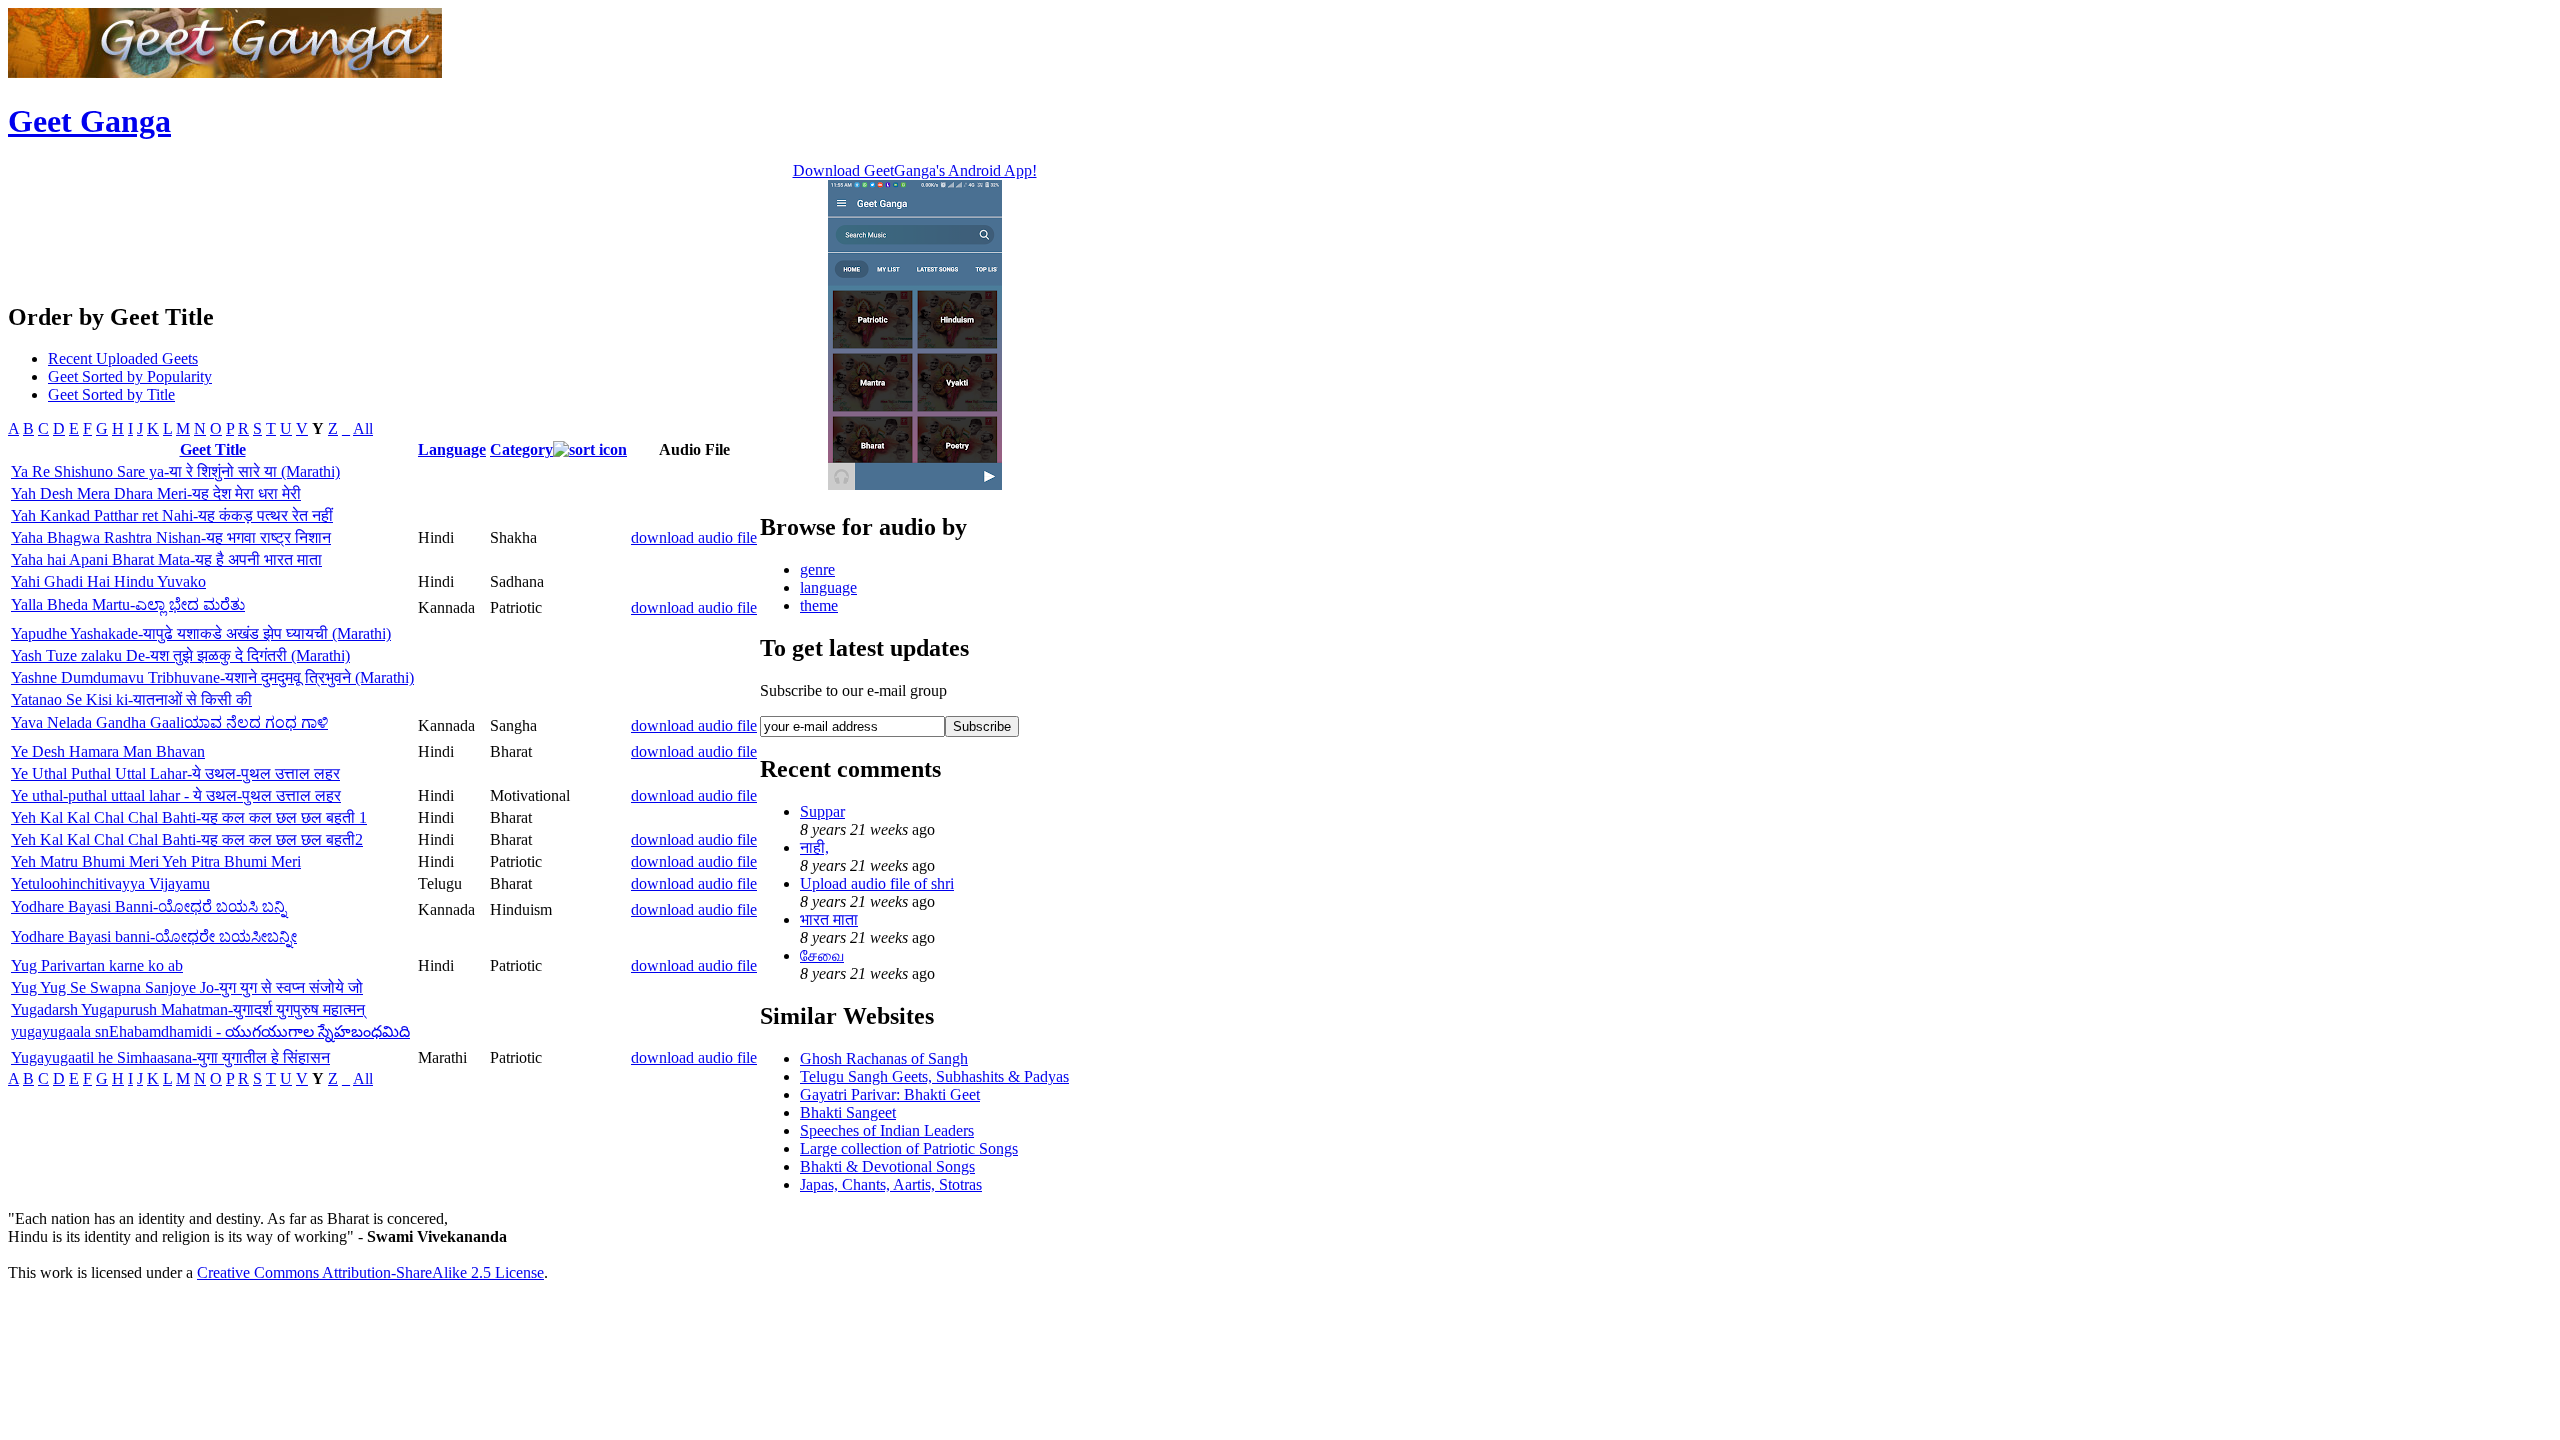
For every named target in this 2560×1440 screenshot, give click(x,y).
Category (521, 449)
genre (817, 569)
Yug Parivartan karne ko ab (97, 965)
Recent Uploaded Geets (123, 358)
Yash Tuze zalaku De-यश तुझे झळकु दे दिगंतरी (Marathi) (180, 655)
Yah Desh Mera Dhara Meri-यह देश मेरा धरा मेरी (156, 493)
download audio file (694, 537)
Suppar (822, 811)
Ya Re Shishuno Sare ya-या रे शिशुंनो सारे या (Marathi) (175, 471)
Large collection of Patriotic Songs (909, 1148)
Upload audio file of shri (877, 883)
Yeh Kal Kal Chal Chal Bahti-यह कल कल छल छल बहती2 (187, 839)
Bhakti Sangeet (848, 1112)
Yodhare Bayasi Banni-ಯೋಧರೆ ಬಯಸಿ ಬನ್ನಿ (148, 906)
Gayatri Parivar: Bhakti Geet (890, 1094)
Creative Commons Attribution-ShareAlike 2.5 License (370, 1272)
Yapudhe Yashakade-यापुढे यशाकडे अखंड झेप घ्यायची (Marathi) (201, 633)
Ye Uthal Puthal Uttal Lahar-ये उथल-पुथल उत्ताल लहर (175, 773)
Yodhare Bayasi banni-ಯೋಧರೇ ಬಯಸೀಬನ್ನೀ (154, 936)
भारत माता (829, 919)
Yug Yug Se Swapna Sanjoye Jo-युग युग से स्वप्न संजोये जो (187, 987)
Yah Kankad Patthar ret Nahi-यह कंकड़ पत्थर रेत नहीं (172, 515)
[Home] (225, 72)
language (828, 587)
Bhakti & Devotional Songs (887, 1166)
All (363, 428)
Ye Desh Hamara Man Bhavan (108, 751)
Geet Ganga (89, 121)
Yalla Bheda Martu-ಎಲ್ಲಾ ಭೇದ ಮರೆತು (128, 604)
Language (452, 449)
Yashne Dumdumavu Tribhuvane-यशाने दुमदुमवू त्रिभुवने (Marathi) (212, 677)
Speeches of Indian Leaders (887, 1130)
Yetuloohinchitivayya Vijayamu (110, 883)
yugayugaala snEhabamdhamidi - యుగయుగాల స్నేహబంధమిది (210, 1031)
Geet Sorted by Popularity (130, 376)
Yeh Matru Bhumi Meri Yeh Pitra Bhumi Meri (156, 861)
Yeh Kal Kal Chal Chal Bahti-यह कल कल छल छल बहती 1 (189, 817)
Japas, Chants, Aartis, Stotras (891, 1184)
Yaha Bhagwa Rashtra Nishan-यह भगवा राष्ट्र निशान (171, 537)
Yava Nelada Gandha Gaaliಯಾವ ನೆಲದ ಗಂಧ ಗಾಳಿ (169, 722)
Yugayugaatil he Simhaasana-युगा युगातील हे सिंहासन (170, 1057)
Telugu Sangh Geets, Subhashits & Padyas (934, 1076)
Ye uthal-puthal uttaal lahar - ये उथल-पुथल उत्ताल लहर (176, 795)
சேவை (822, 955)
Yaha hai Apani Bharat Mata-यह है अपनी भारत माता (166, 559)
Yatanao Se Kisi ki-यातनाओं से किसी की (131, 699)
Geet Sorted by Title (111, 394)
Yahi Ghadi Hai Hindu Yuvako (108, 581)
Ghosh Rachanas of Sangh (884, 1058)
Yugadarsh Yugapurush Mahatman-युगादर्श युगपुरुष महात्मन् (188, 1009)
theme (819, 605)
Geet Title (213, 449)
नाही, (814, 847)
